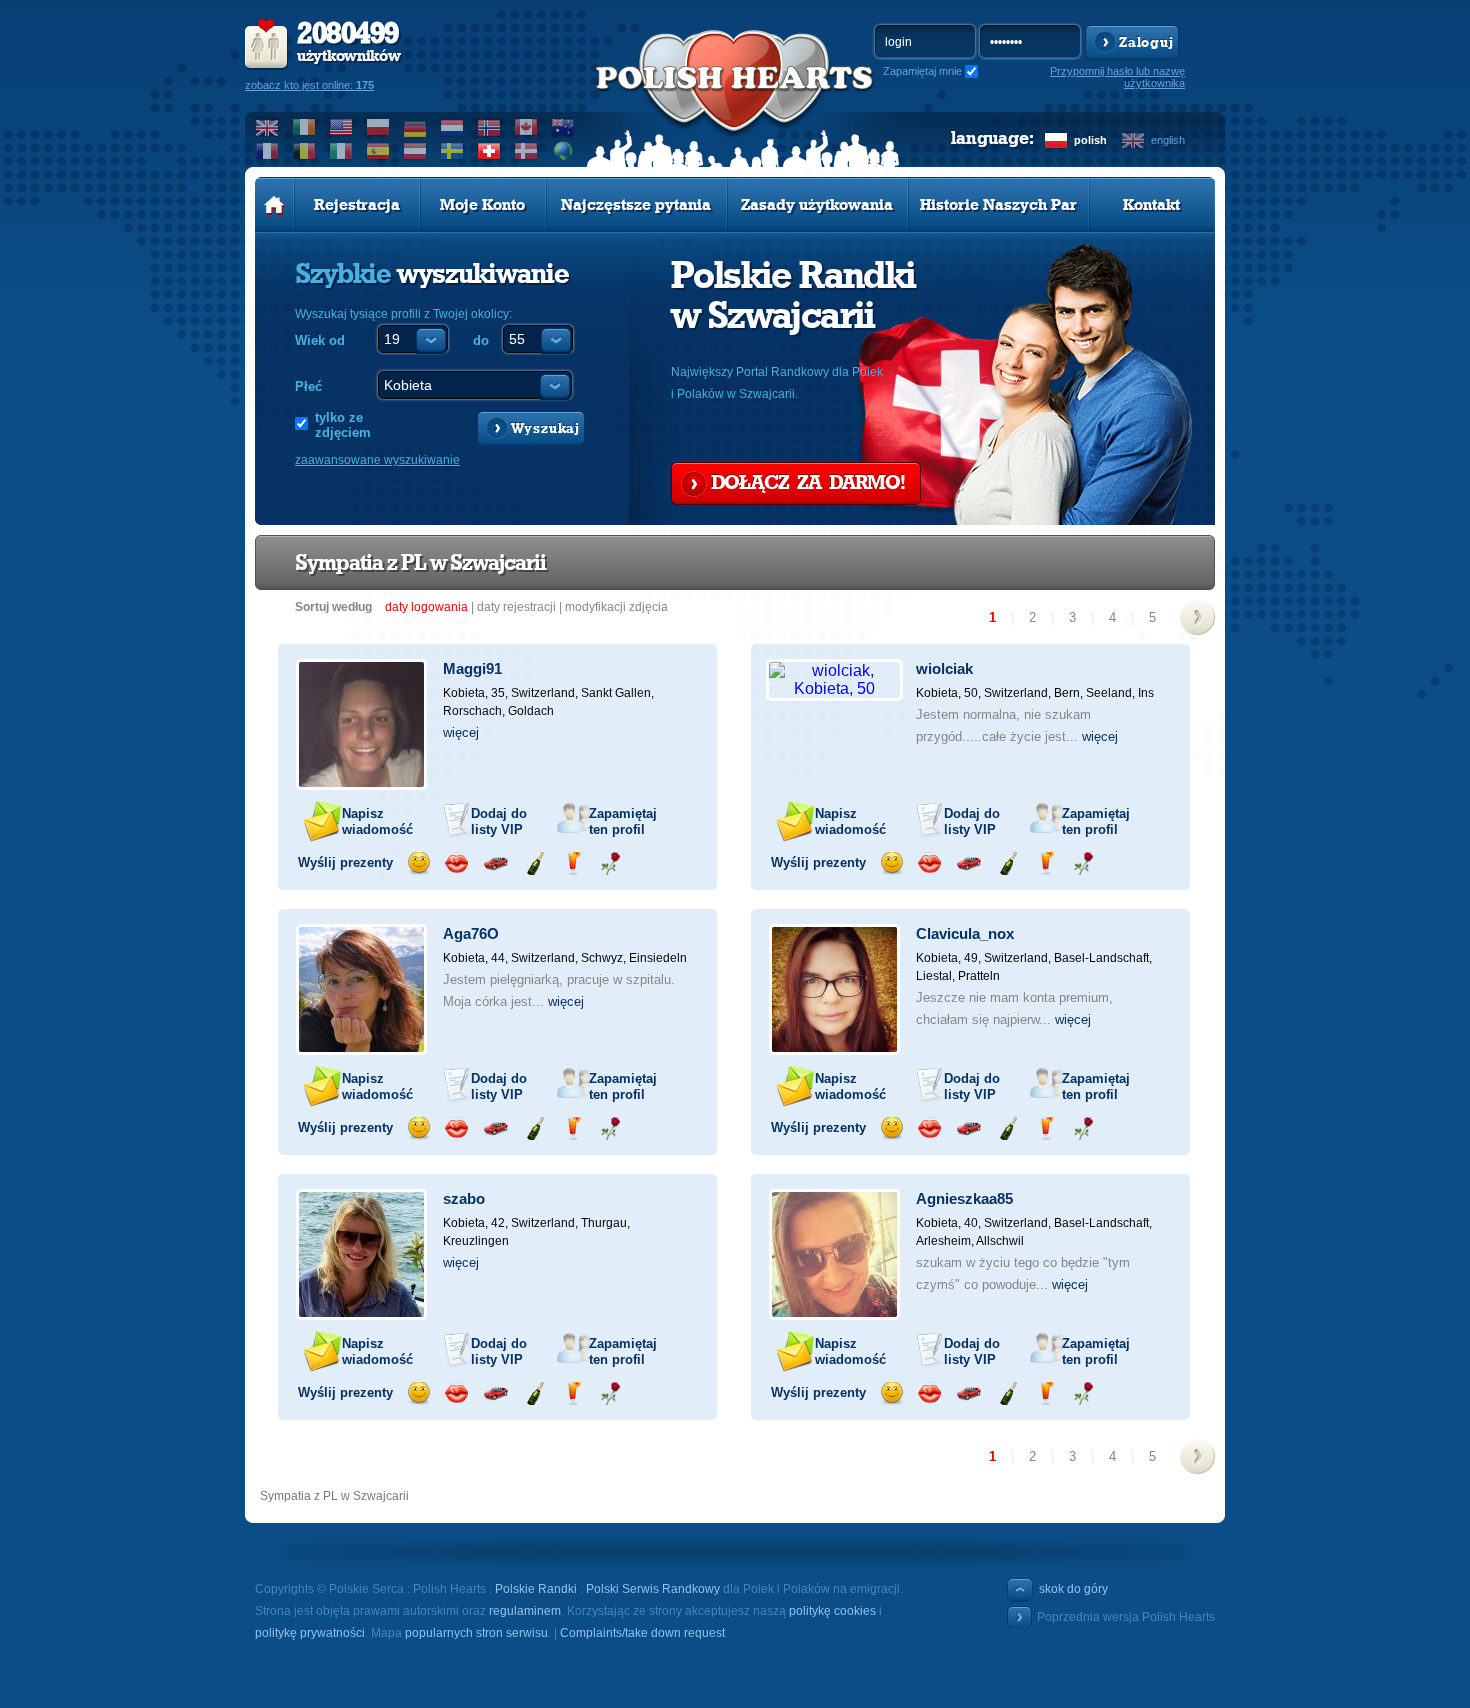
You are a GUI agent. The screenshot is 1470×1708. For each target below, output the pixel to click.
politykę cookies (832, 1611)
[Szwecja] (452, 151)
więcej (461, 732)
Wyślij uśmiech (418, 863)
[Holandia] (452, 127)
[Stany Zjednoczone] (341, 127)
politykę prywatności (310, 1633)
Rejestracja (357, 205)
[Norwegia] (489, 127)
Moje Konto (482, 205)
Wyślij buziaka (456, 863)
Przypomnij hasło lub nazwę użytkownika (1117, 77)
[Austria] (415, 151)
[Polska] (378, 127)
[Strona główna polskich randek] (274, 205)
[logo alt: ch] (735, 101)
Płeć (308, 386)
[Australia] (563, 127)
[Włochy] (341, 151)
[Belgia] (304, 151)
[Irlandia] (304, 127)
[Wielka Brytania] (267, 127)
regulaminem (525, 1611)
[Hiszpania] (378, 151)
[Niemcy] (415, 127)
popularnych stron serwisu (476, 1633)
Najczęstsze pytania (636, 205)
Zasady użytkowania (817, 205)
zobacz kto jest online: (309, 85)
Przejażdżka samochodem (495, 863)
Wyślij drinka (572, 863)
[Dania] (526, 151)
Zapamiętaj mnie (922, 71)
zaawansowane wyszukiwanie (377, 460)
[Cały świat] (563, 151)
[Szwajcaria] (489, 151)
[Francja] (267, 151)
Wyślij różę (610, 863)
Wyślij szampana (534, 863)
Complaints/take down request (642, 1633)
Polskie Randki (536, 1589)
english (1168, 140)
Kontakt (1151, 205)
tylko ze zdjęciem (343, 425)
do (481, 340)
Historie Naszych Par (998, 205)
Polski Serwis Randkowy (653, 1589)
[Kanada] (526, 127)
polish (1090, 140)
